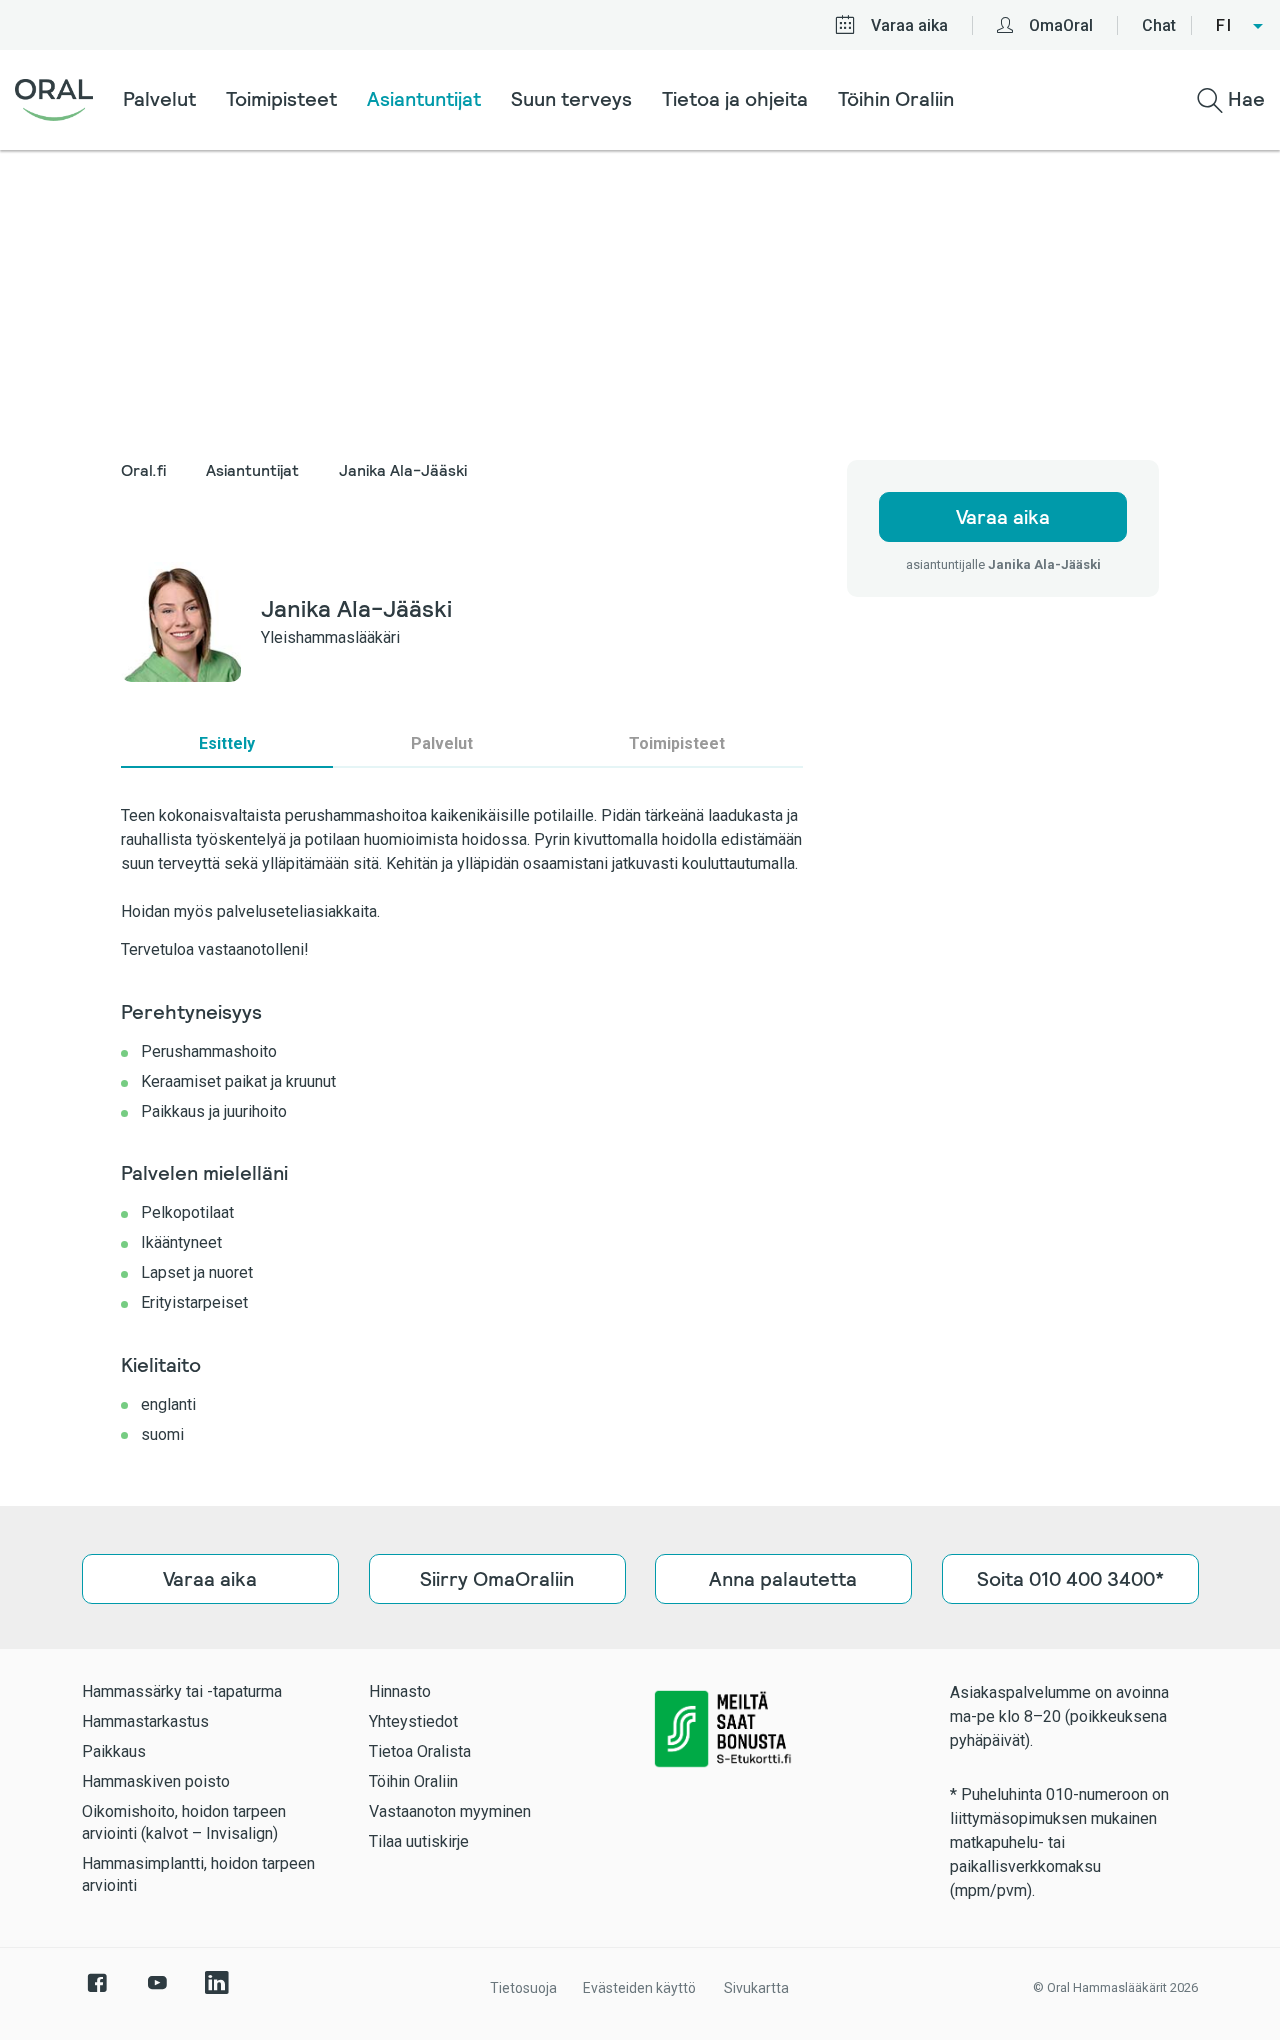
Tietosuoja (523, 1988)
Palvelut (159, 99)
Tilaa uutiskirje (419, 1841)
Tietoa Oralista (420, 1751)
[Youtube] (157, 1993)
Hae (1244, 99)
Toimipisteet (281, 99)
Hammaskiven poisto (156, 1781)
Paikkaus (114, 1751)
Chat (1159, 25)
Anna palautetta (783, 1579)
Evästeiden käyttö (639, 1988)
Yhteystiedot (413, 1721)
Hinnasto (400, 1691)
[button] (1240, 26)
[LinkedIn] (217, 1993)
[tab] (227, 744)
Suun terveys (571, 99)
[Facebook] (97, 1993)
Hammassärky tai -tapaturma (182, 1691)
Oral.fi (143, 470)
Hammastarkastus (145, 1721)
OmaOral (1061, 25)
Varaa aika (909, 25)
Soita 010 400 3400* (1069, 1579)
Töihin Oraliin (896, 99)
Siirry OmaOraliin (497, 1579)
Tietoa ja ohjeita (735, 99)
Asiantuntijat (424, 99)
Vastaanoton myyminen (450, 1811)
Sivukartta (756, 1988)
